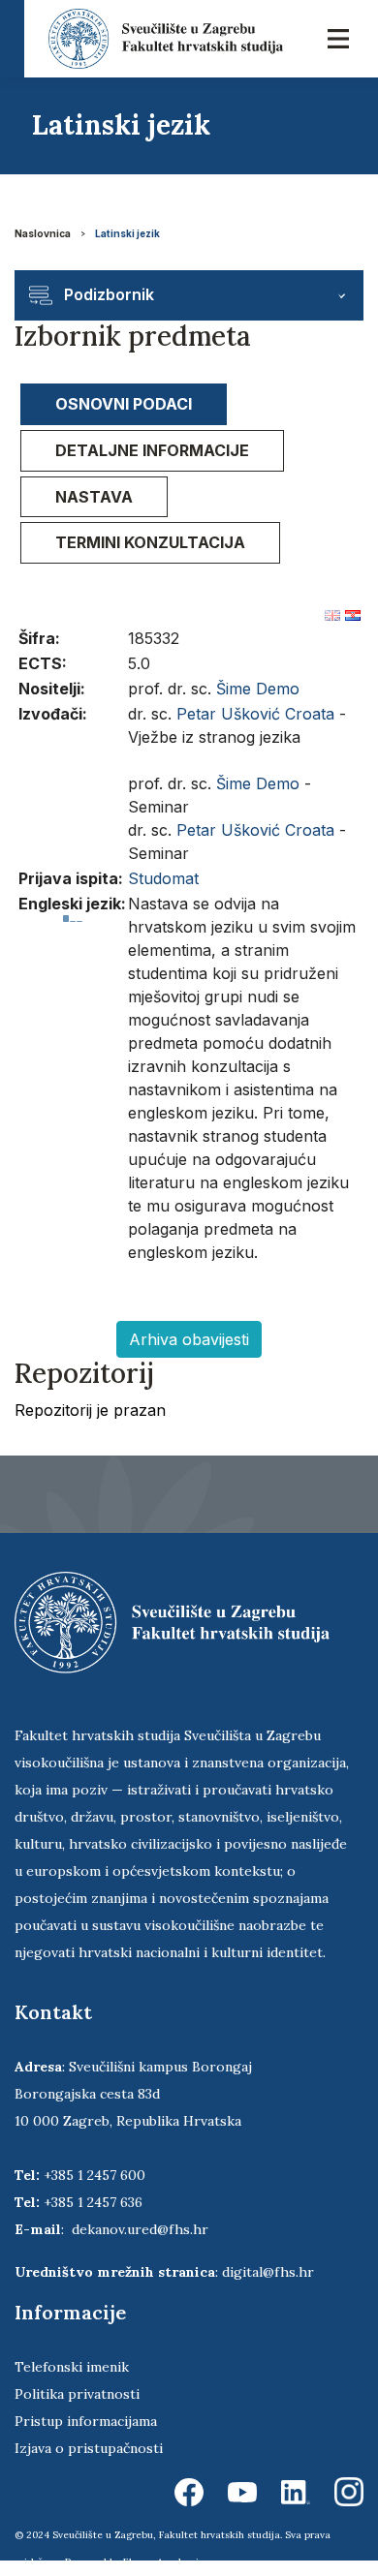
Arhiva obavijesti (189, 1339)
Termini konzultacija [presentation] (150, 542)
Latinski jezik (127, 233)
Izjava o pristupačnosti (89, 2448)
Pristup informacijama (86, 2421)
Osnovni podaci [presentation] (124, 404)
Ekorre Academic (164, 2562)
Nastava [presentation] (94, 497)
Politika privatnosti (77, 2394)
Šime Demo (258, 689)
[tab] (124, 404)
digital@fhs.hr (268, 2272)
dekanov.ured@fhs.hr (140, 2229)
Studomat (163, 878)
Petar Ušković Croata (255, 714)
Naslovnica (43, 233)
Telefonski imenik (72, 2367)
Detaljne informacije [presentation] (152, 450)
